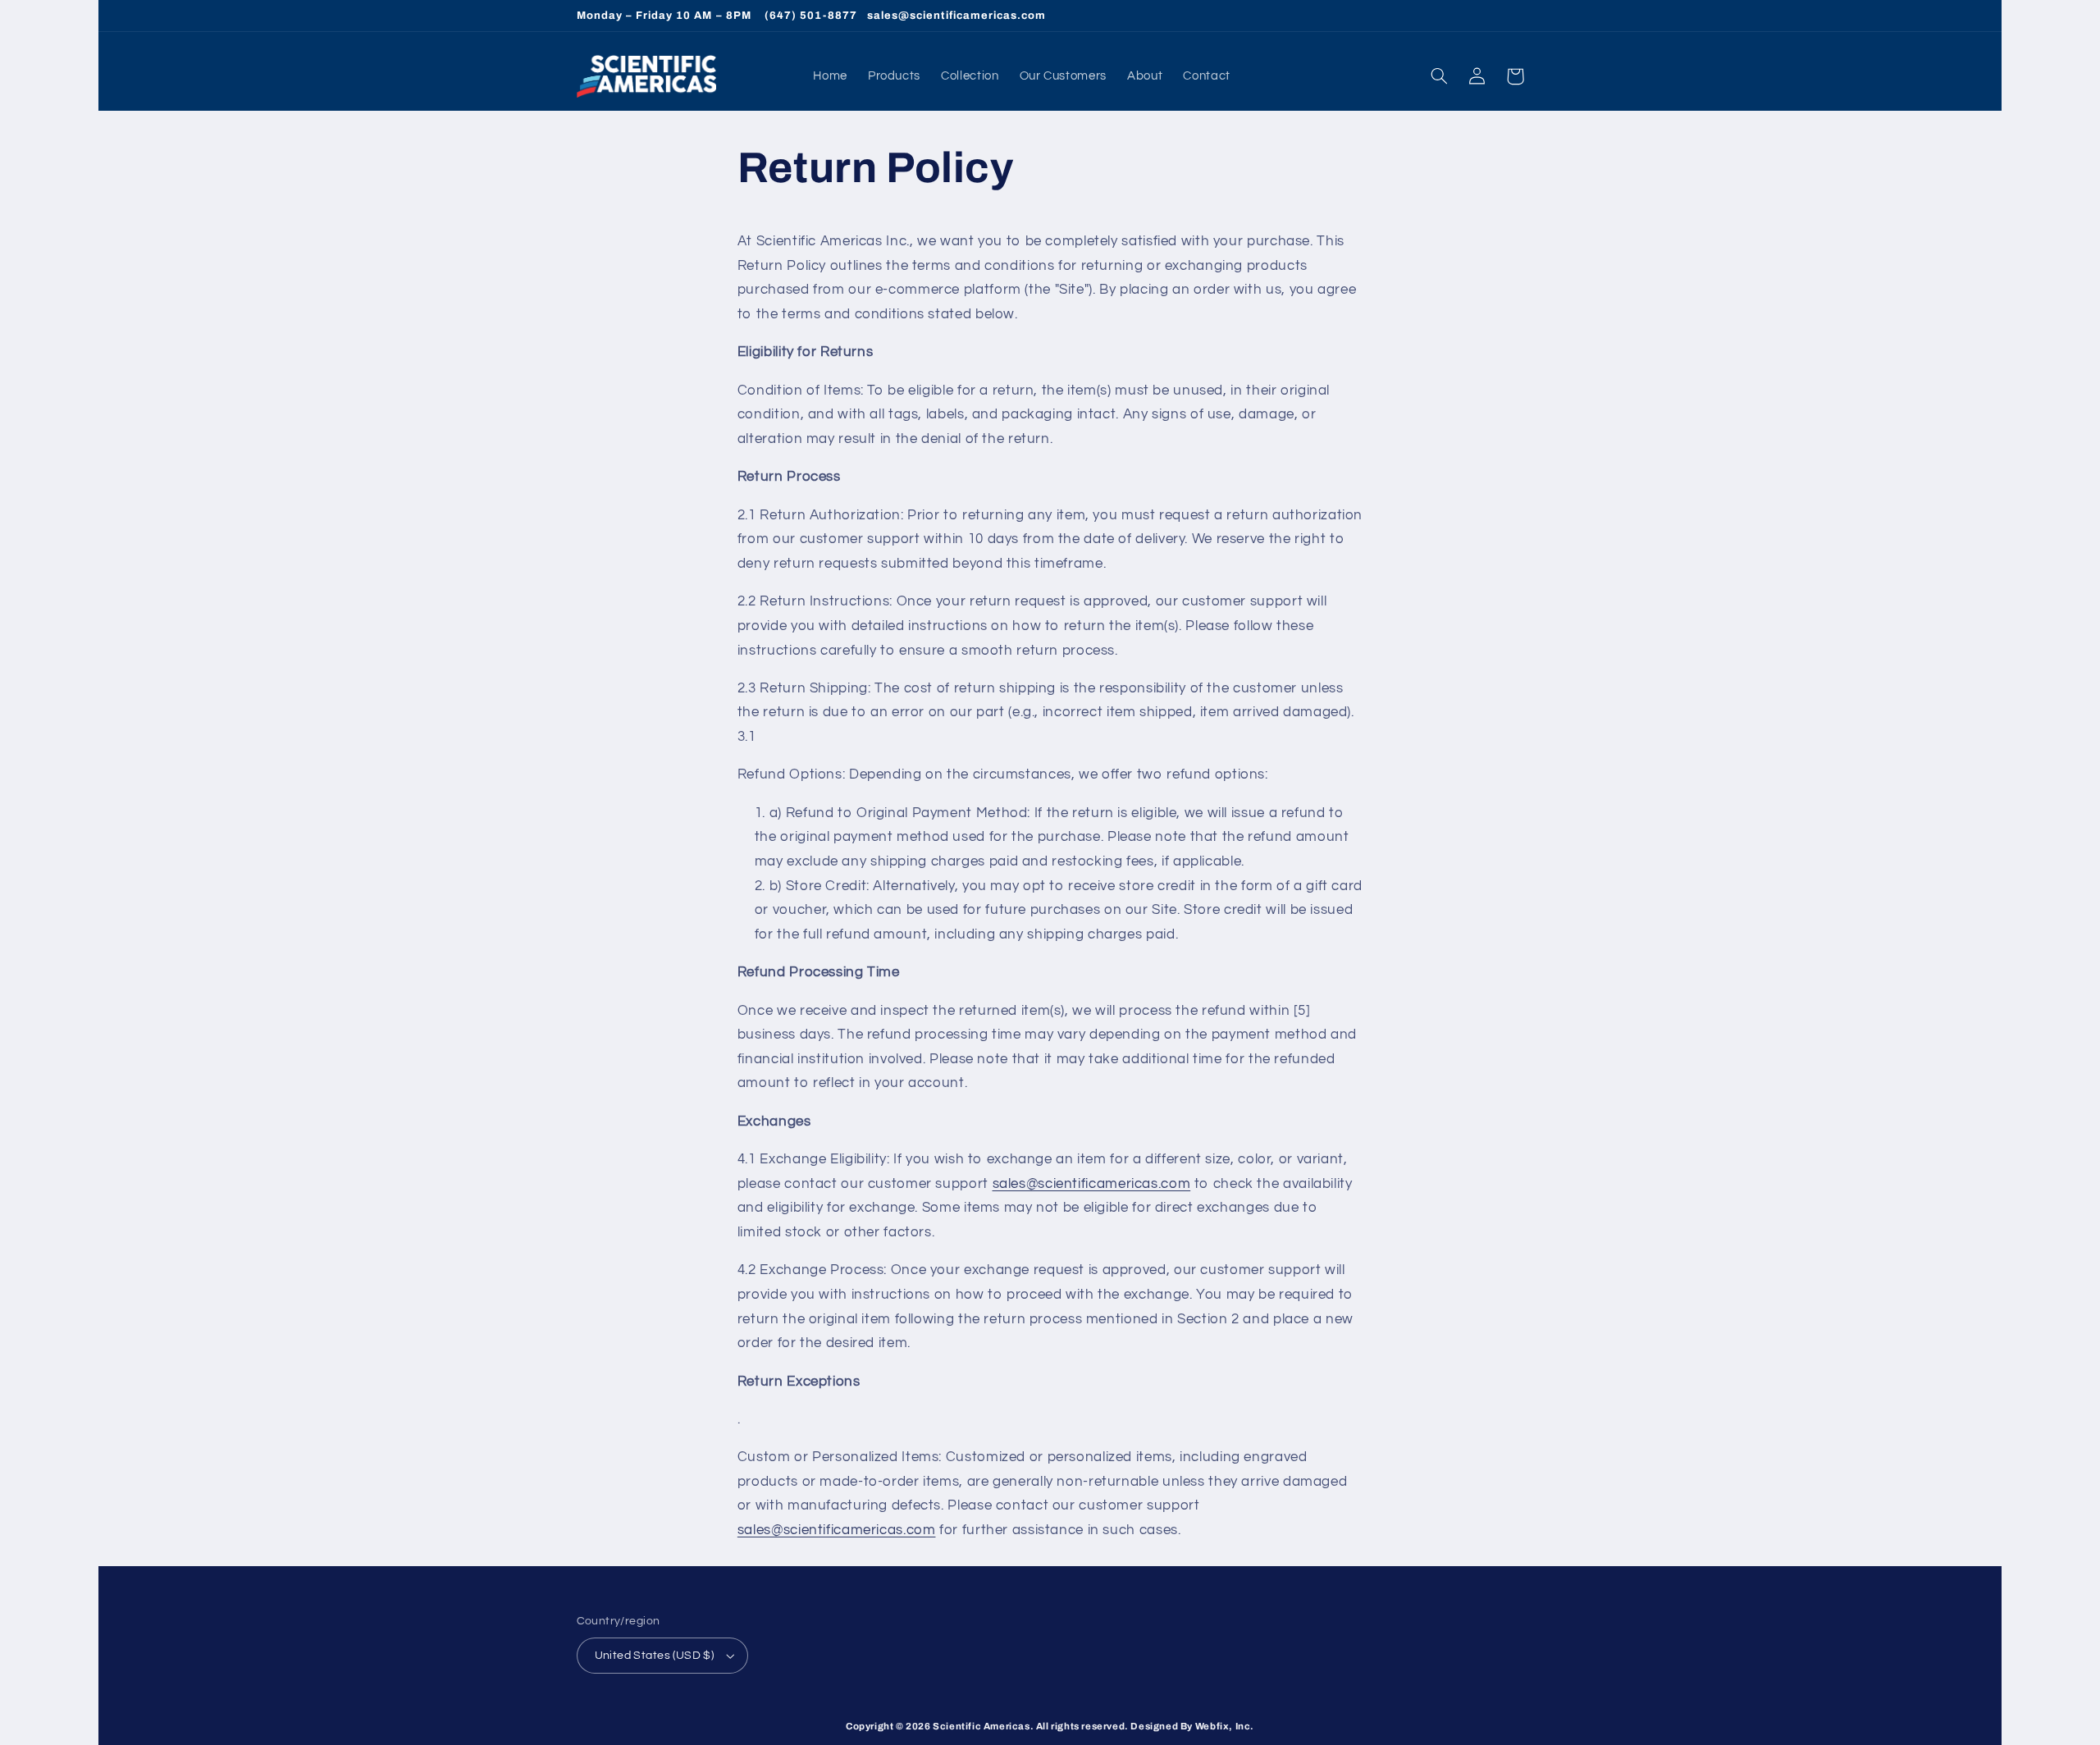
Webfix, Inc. (1225, 1726)
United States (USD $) (655, 1656)
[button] (1440, 76)
